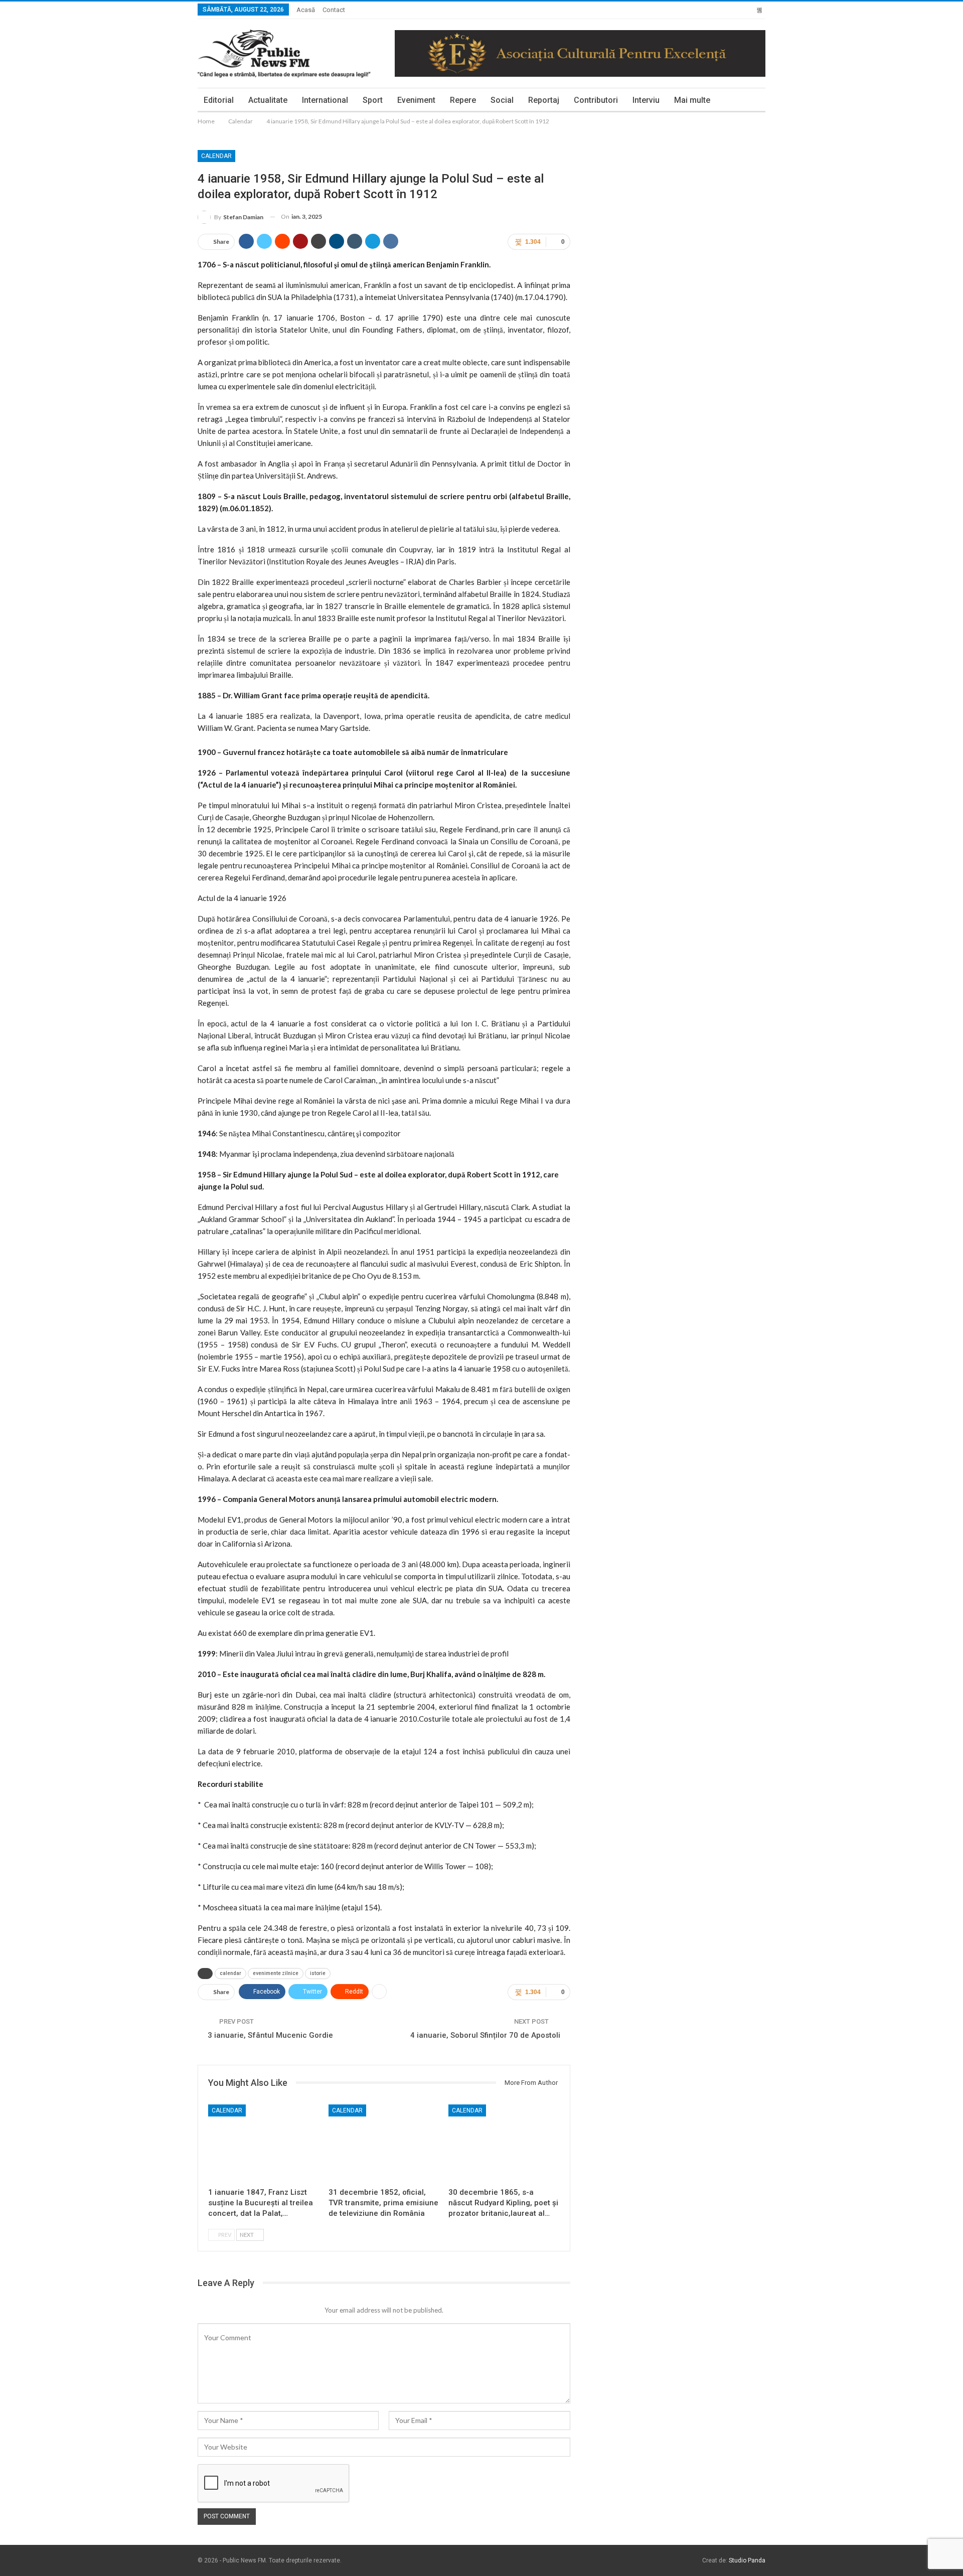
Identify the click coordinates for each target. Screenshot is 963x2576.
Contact (334, 10)
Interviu (646, 100)
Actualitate (268, 100)
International (325, 100)
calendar (230, 1973)
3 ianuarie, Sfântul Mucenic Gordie (270, 2035)
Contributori (596, 100)
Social (502, 100)
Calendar (216, 156)
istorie (318, 1973)
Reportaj (544, 100)
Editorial (219, 100)
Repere (463, 100)
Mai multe (692, 100)
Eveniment (416, 100)
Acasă (306, 10)
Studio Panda (747, 2560)
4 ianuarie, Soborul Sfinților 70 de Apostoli (485, 2035)
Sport (373, 100)
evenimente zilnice (276, 1973)
